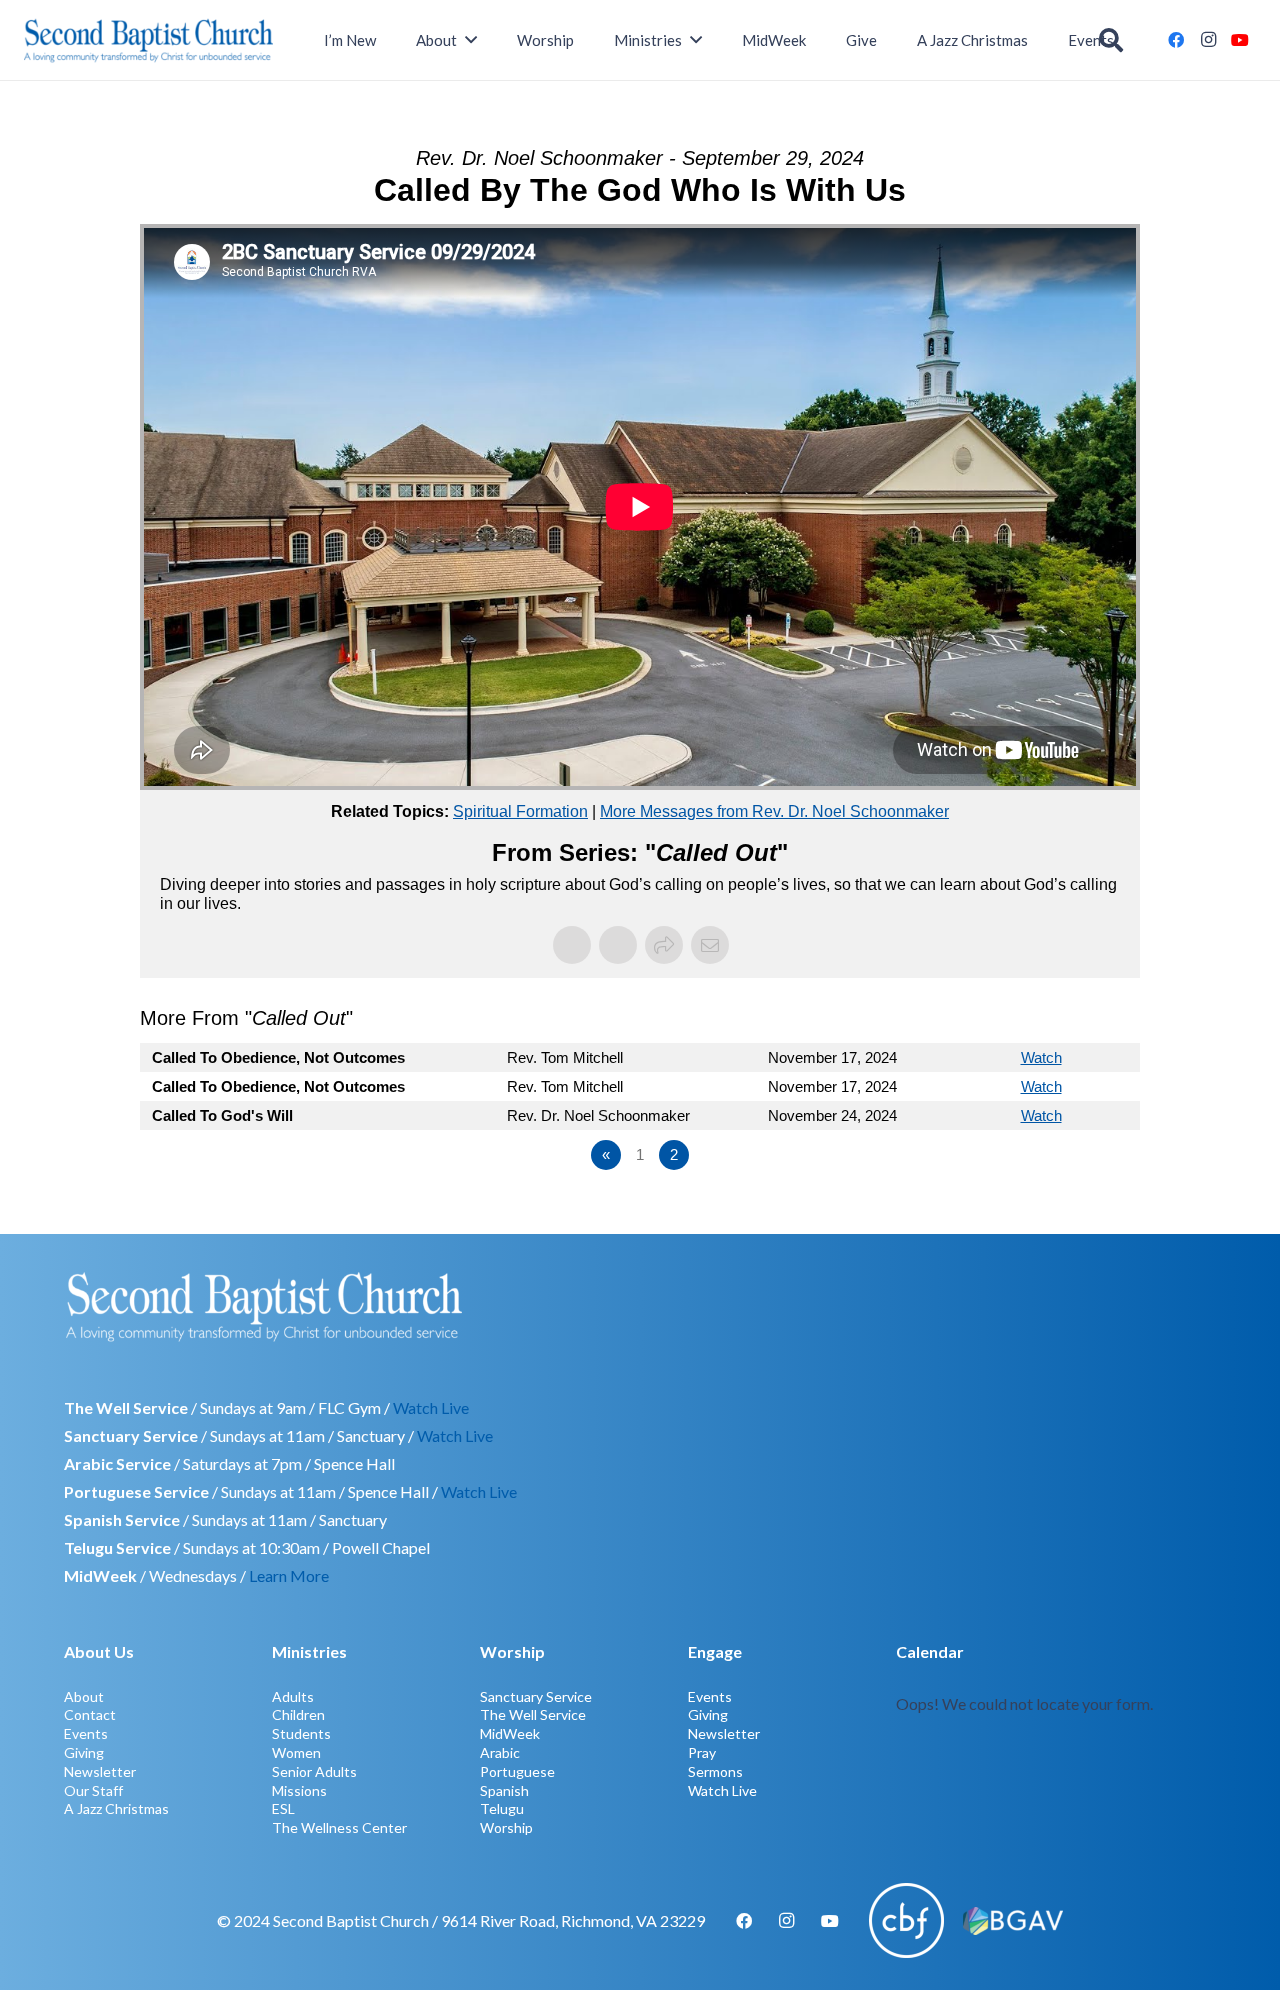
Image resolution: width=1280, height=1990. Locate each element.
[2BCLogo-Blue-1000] (148, 40)
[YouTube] (1240, 40)
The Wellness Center (339, 1827)
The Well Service (533, 1714)
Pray (702, 1752)
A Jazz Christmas (116, 1808)
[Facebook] (1176, 40)
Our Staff (93, 1790)
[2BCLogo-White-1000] (640, 1306)
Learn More (289, 1575)
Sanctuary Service (536, 1696)
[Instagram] (1208, 40)
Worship (506, 1827)
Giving (84, 1752)
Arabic (500, 1752)
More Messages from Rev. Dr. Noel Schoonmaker (774, 811)
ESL (283, 1808)
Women (296, 1752)
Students (301, 1733)
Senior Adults (314, 1771)
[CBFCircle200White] (906, 1920)
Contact (90, 1714)
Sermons (715, 1771)
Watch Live (431, 1407)
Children (298, 1714)
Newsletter (100, 1771)
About (84, 1696)
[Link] (1056, 1737)
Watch (1041, 1057)
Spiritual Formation (520, 811)
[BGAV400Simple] (1013, 1921)
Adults (293, 1696)
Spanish (504, 1790)
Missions (299, 1790)
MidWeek (510, 1733)
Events (86, 1733)
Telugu (502, 1808)
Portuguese (517, 1771)
